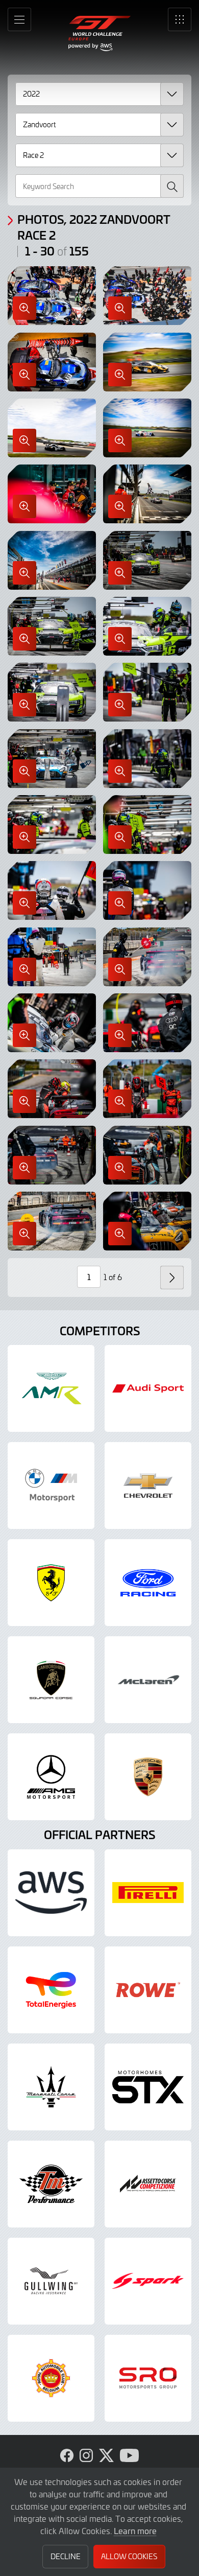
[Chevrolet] (148, 1486)
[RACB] (51, 2378)
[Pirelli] (148, 1893)
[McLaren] (148, 1680)
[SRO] (148, 2378)
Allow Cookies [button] (129, 2556)
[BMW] (51, 1486)
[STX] (148, 2087)
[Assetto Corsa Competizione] (148, 2184)
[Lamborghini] (51, 1680)
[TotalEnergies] (51, 1990)
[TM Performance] (51, 2184)
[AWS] (51, 1893)
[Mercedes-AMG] (51, 1777)
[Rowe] (148, 1990)
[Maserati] (51, 2087)
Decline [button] (66, 2556)
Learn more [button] (135, 2531)
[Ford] (148, 1583)
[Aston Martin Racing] (51, 1388)
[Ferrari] (51, 1583)
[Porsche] (148, 1777)
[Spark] (148, 2281)
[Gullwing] (51, 2281)
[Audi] (148, 1388)
